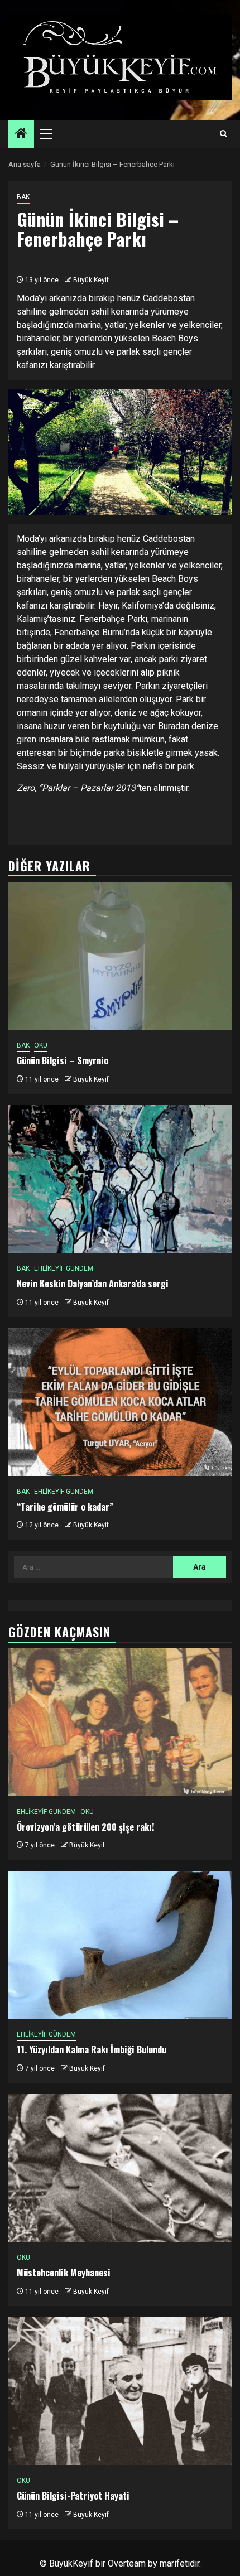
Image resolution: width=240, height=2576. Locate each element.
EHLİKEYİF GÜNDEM (64, 1268)
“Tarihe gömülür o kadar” (65, 1507)
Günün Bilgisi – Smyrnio (63, 1060)
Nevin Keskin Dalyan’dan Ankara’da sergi (93, 1284)
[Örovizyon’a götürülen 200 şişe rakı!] (120, 1722)
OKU (41, 1045)
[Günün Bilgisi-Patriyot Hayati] (120, 2391)
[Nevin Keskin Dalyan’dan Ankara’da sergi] (120, 1179)
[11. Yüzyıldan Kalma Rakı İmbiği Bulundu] (120, 1945)
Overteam (127, 2563)
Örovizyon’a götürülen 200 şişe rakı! (85, 1827)
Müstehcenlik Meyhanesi (64, 2273)
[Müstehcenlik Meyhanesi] (120, 2168)
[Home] (21, 134)
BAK (23, 197)
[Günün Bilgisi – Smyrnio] (120, 956)
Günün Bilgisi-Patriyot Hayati (73, 2496)
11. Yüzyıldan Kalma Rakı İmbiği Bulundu (92, 2049)
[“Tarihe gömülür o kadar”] (120, 1402)
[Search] (224, 134)
